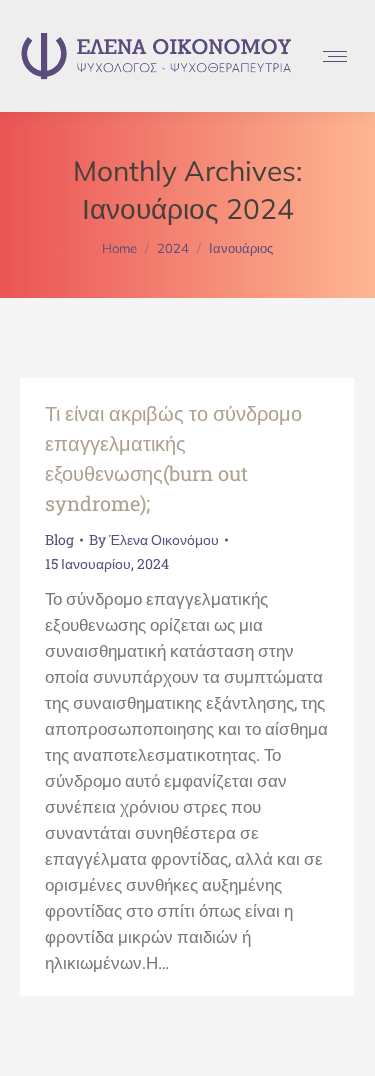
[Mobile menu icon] (335, 56)
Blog (59, 539)
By (154, 539)
